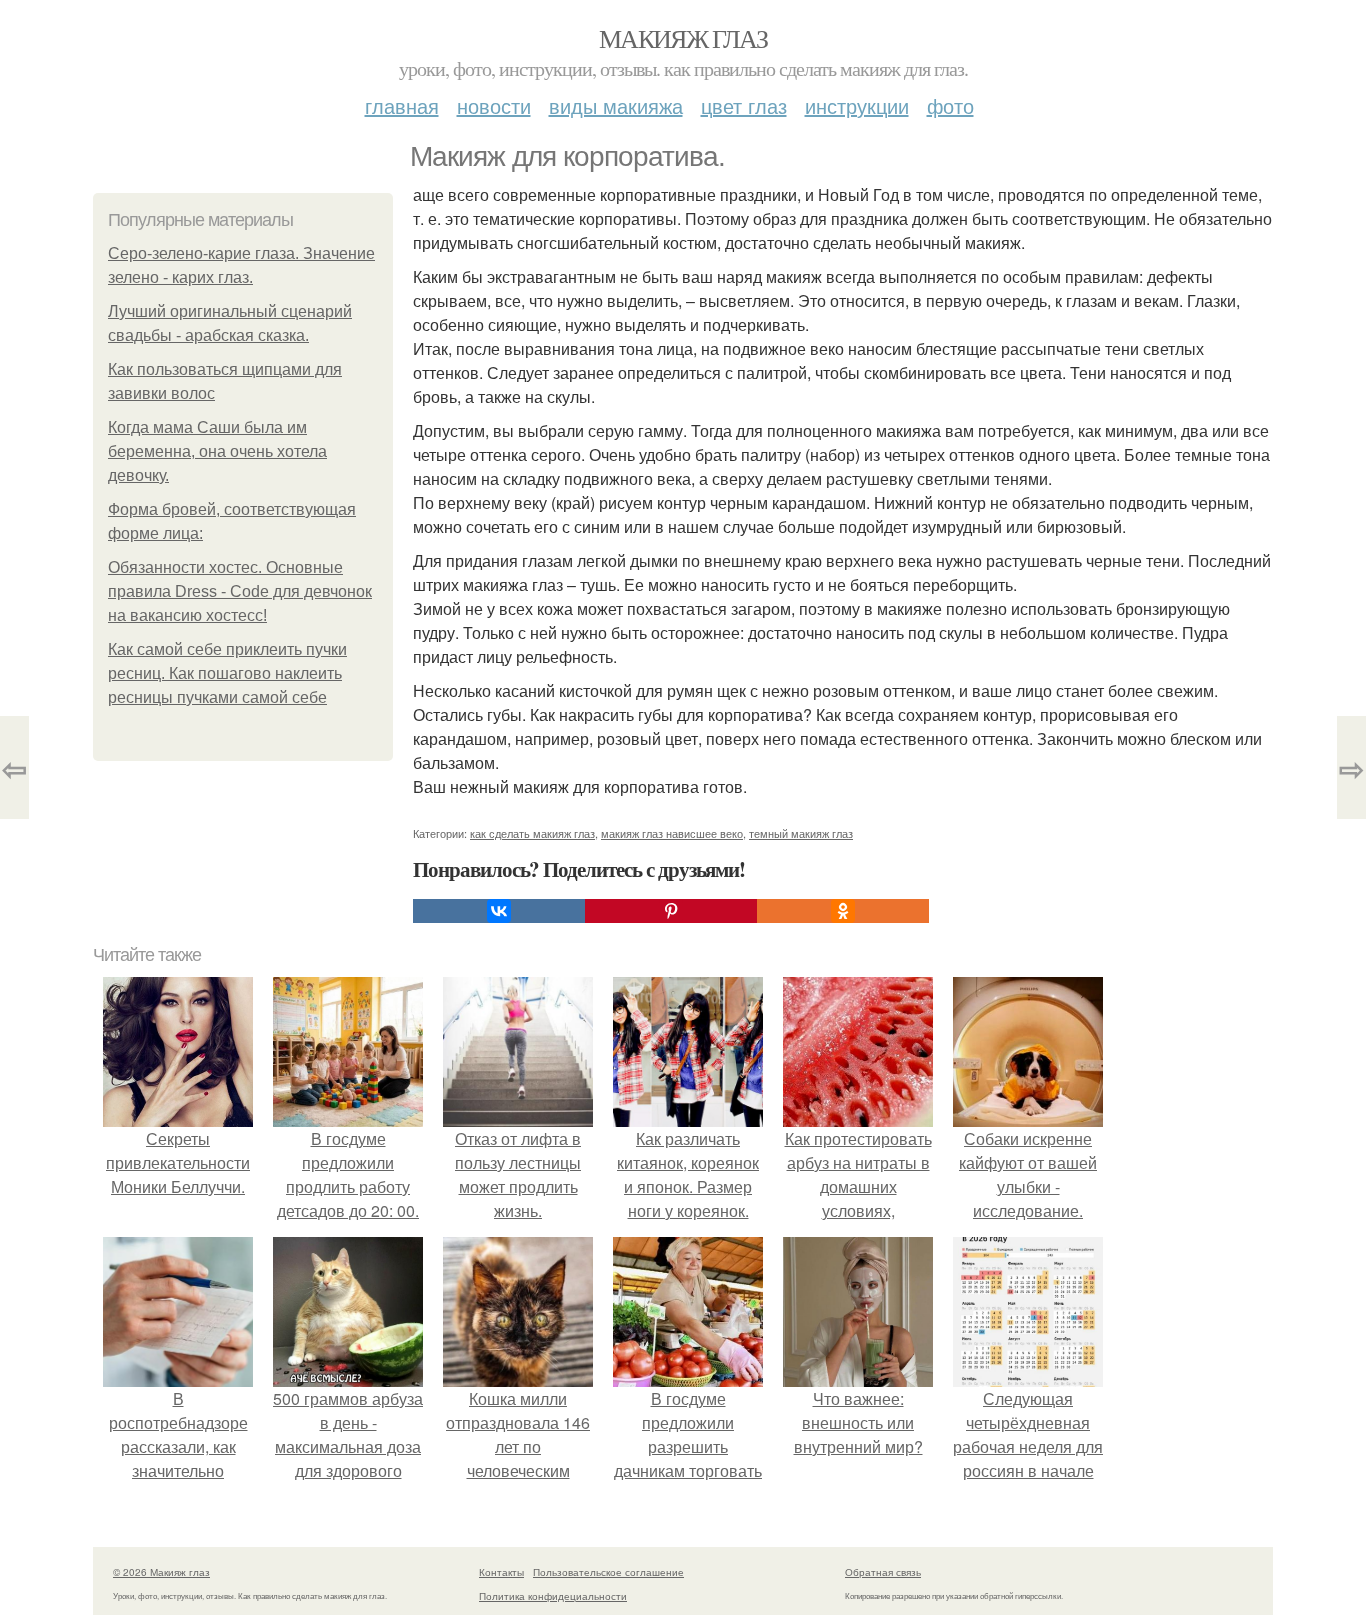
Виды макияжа (616, 105)
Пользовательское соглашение (608, 1572)
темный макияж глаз (801, 833)
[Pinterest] (671, 911)
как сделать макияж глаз (532, 833)
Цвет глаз (744, 105)
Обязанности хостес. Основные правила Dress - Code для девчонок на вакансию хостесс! (240, 591)
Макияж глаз (683, 38)
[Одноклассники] (843, 911)
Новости (494, 105)
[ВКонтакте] (499, 911)
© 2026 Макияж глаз (161, 1572)
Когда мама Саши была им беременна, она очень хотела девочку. (217, 451)
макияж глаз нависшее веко (672, 833)
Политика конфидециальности (553, 1596)
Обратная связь (883, 1572)
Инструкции (857, 105)
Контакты (501, 1572)
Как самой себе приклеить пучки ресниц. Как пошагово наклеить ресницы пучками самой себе (227, 673)
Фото (950, 105)
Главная (402, 105)
